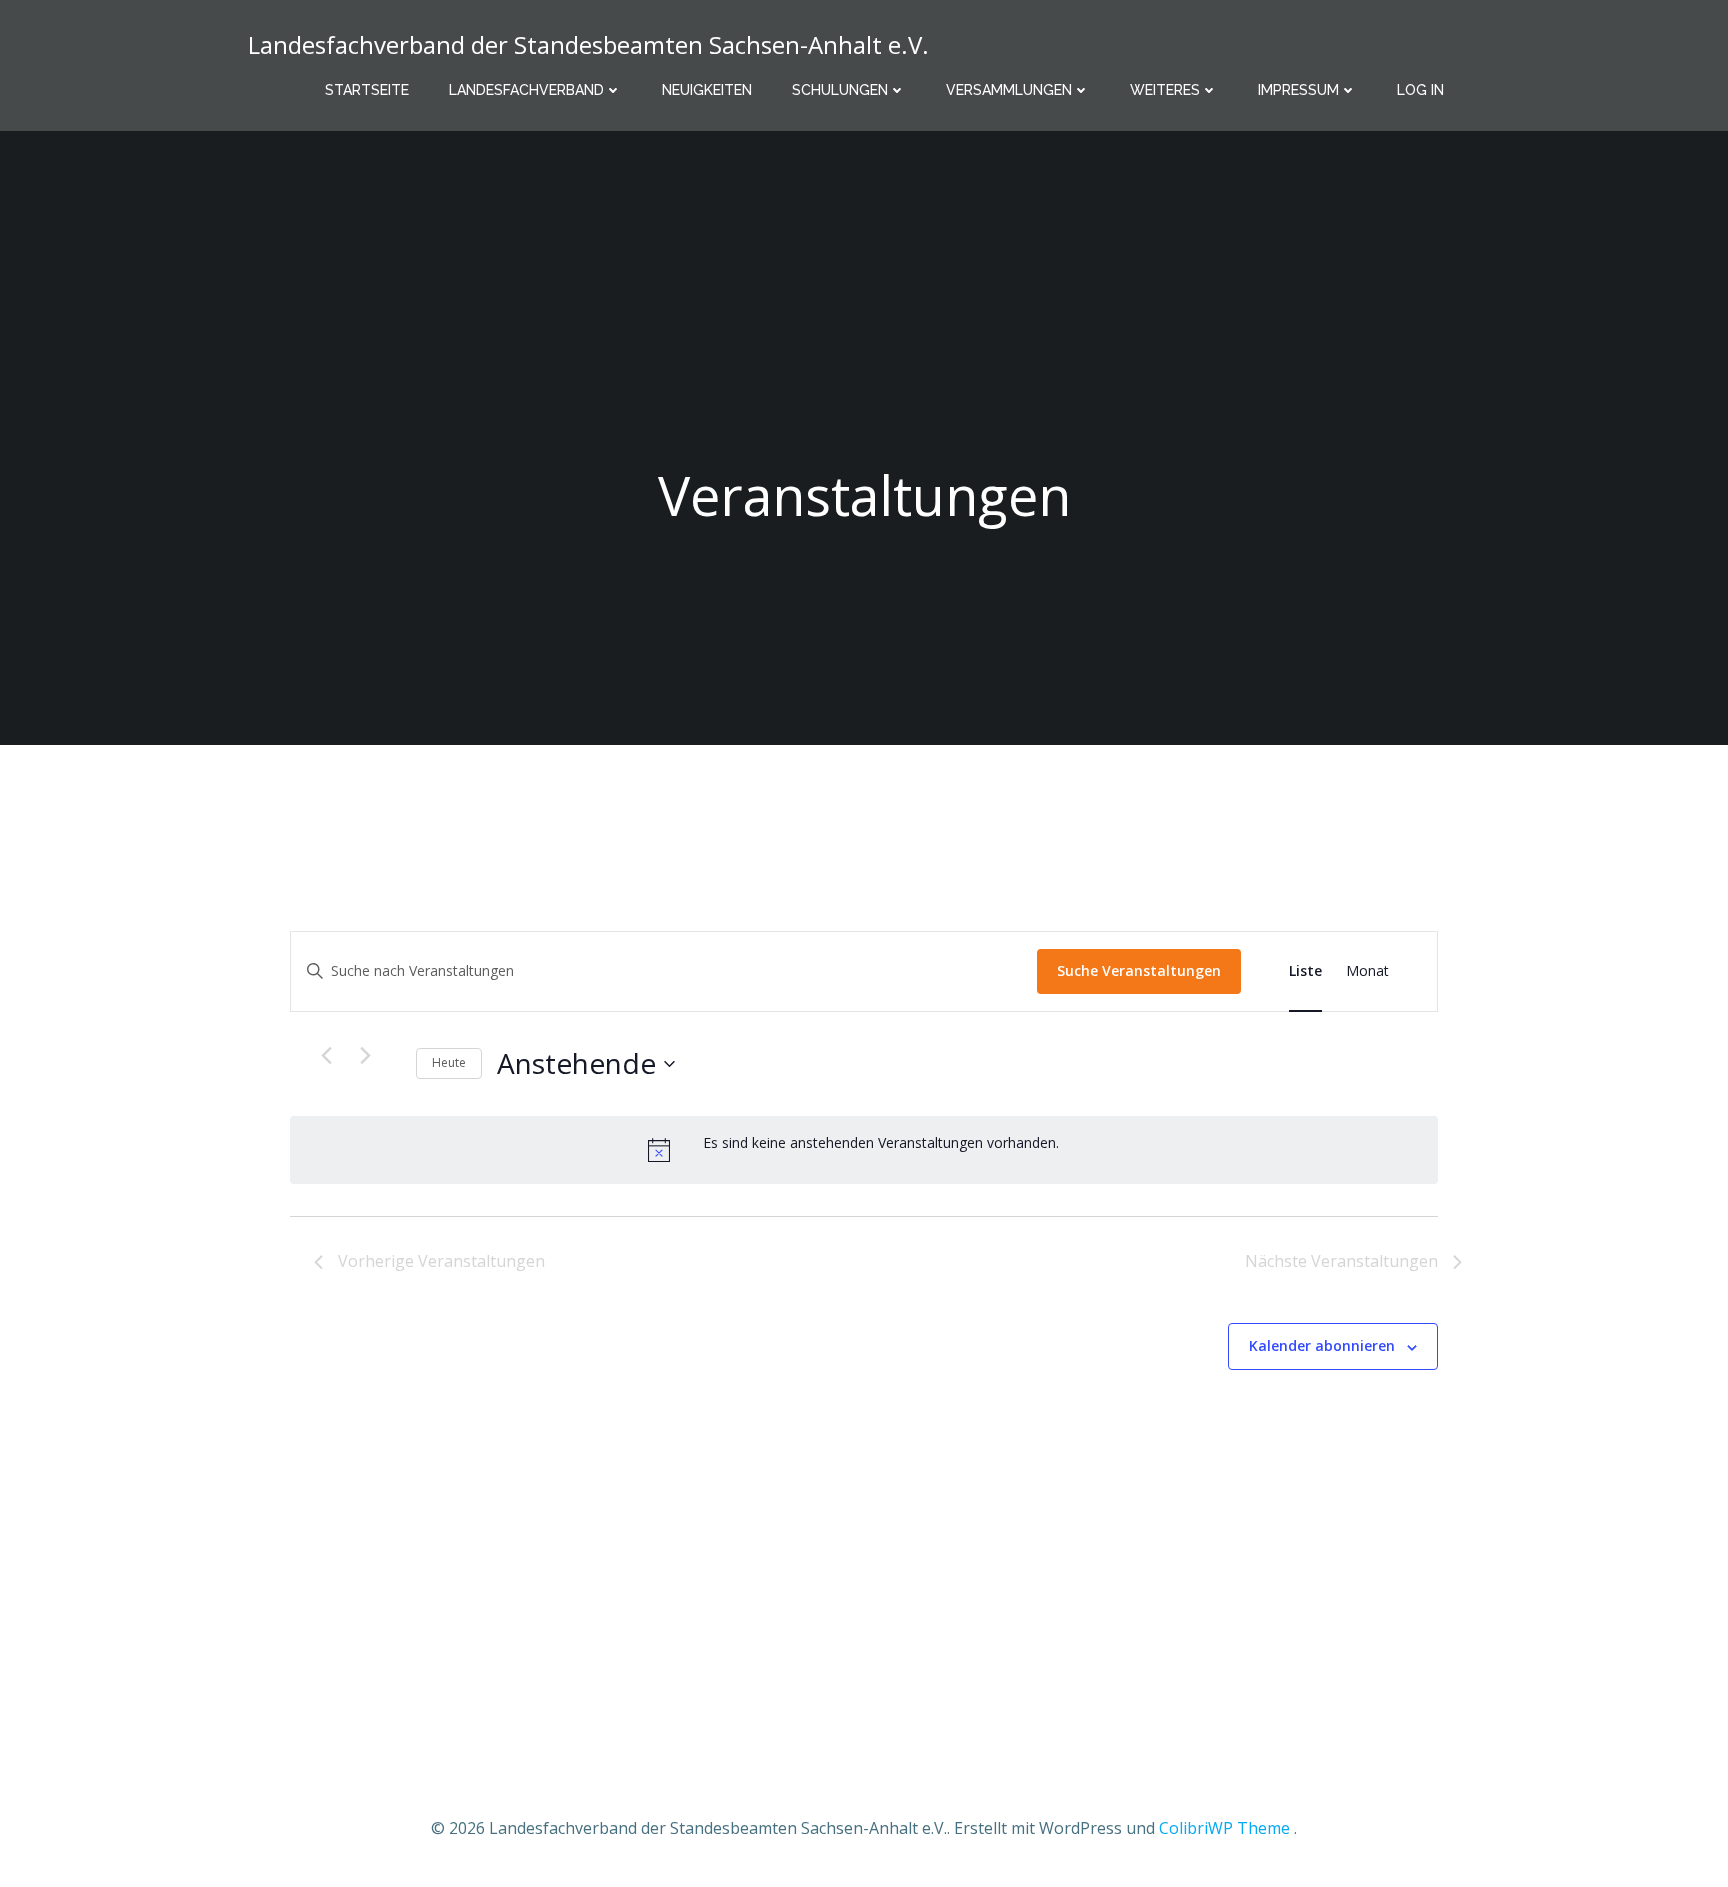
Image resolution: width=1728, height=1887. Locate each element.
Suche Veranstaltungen (1139, 970)
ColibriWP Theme (1224, 1828)
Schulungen (840, 90)
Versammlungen (1009, 90)
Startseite (367, 90)
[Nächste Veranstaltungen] (365, 1056)
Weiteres (1165, 90)
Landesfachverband (526, 90)
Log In (1420, 90)
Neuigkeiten (707, 90)
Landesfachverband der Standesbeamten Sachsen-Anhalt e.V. (588, 44)
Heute (449, 1062)
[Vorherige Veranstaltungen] (326, 1056)
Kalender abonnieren (1322, 1345)
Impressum (1298, 90)
